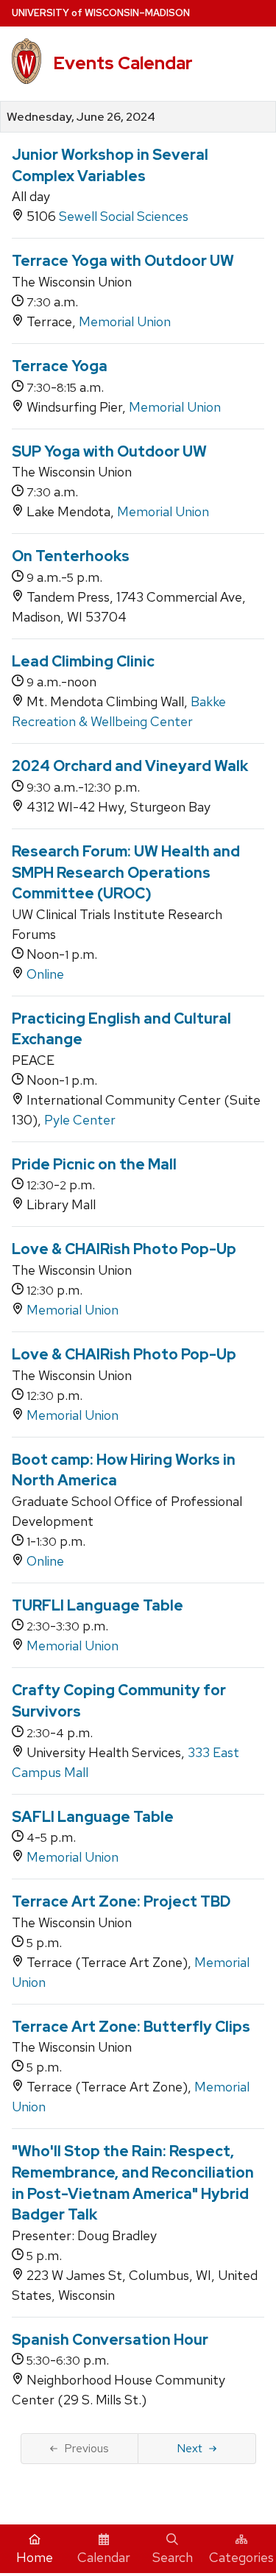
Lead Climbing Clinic (83, 661)
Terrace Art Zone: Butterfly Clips (131, 2027)
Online (45, 974)
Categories (241, 2557)
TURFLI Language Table (98, 1605)
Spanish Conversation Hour (110, 2340)
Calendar (104, 2557)
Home (35, 2557)
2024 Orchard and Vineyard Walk (130, 766)
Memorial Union (125, 321)
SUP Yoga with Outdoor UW (109, 451)
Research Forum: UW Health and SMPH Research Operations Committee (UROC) (126, 872)
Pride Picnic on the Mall (94, 1164)
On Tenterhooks (71, 556)
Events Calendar (123, 63)
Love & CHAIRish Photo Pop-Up (124, 1249)
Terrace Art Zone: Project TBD (121, 1901)
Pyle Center (80, 1120)
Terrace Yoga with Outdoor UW (123, 261)
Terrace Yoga (60, 366)
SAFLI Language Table (93, 1817)
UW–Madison (101, 13)
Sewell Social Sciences (124, 216)
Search (173, 2557)
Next (190, 2448)
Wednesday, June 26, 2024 (81, 117)
